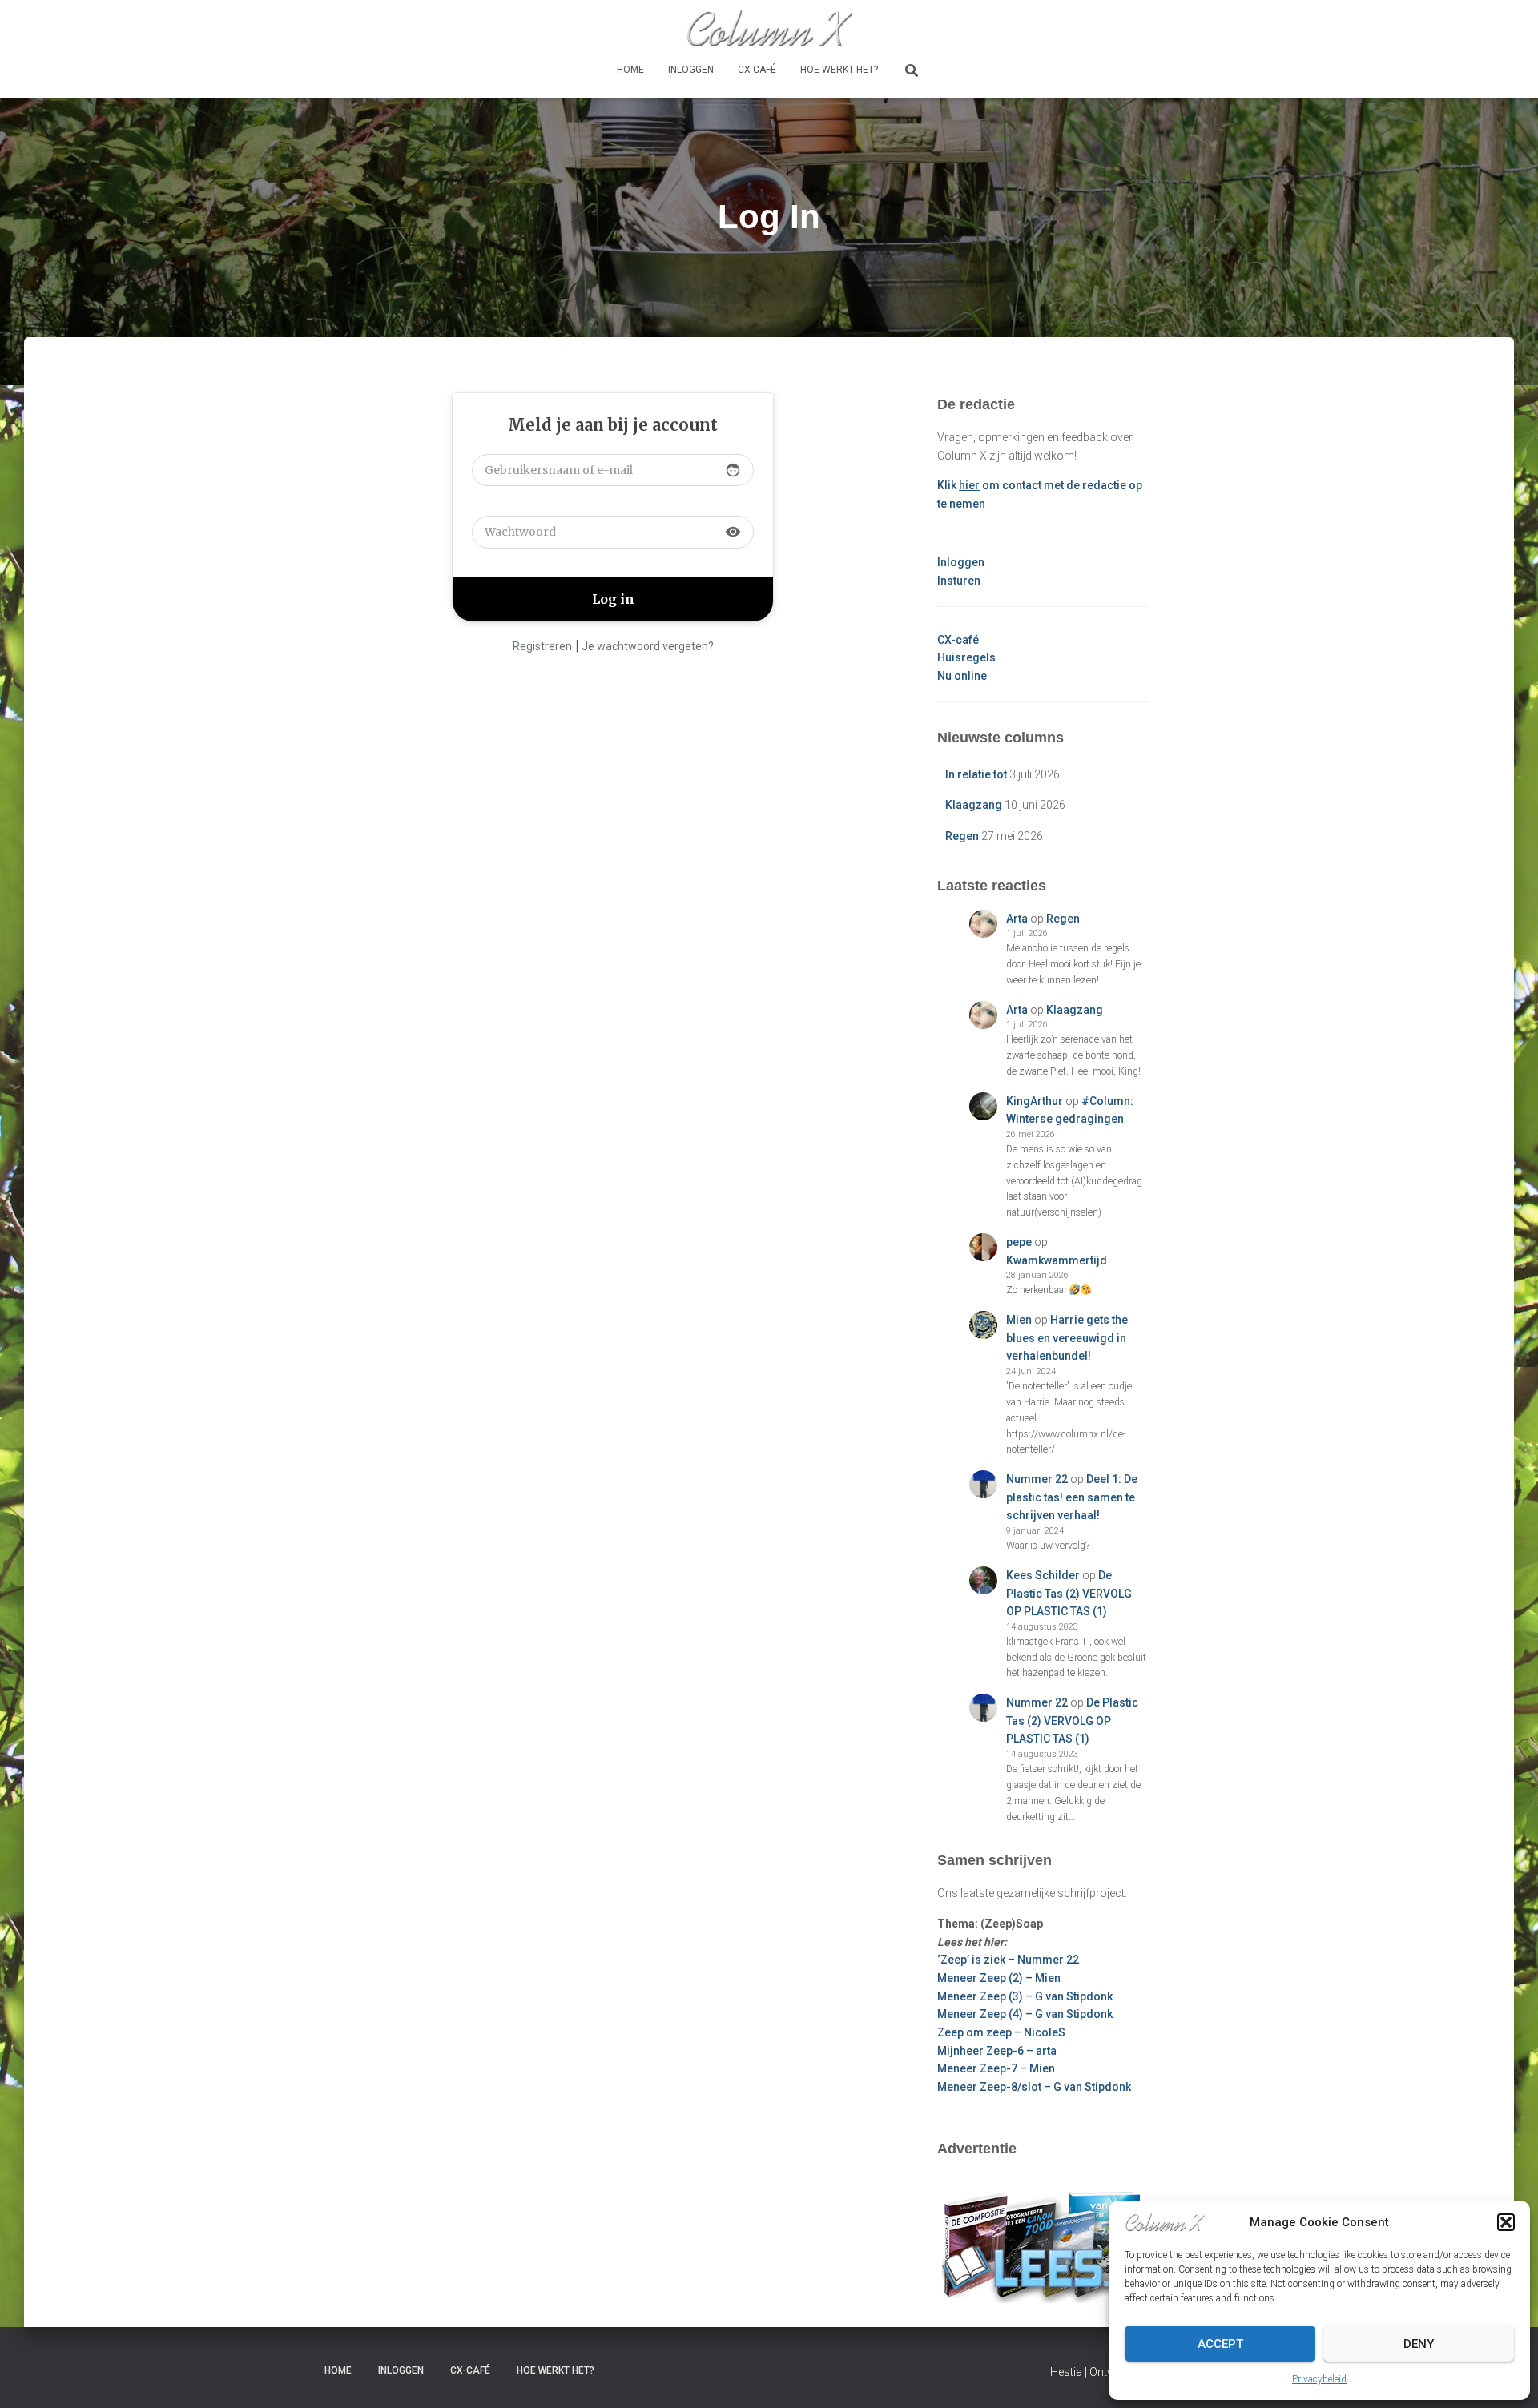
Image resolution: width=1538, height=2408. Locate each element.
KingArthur (1035, 1101)
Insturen (959, 581)
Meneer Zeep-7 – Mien (996, 2068)
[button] (1506, 2222)
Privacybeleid (1319, 2379)
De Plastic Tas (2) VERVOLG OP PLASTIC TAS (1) (1069, 1593)
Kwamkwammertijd (1057, 1260)
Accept (1220, 2344)
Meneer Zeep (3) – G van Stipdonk (1025, 1996)
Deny (1419, 2344)
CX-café (757, 70)
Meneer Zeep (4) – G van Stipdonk (1025, 2014)
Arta (1017, 919)
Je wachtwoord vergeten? (648, 646)
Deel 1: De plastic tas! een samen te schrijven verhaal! (1072, 1497)
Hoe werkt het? (839, 70)
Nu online (962, 676)
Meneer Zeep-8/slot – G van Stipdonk (1034, 2087)
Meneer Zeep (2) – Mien (999, 1978)
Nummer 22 (1037, 1479)
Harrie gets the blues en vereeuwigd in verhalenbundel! (1067, 1338)
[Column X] (769, 28)
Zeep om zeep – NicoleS (1001, 2032)
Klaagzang (974, 805)
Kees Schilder (1043, 1575)
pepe (1019, 1242)
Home (630, 70)
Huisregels (966, 657)
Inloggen (691, 70)
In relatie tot (976, 774)
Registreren (542, 646)
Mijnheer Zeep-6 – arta (997, 2051)
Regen (962, 836)
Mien (1019, 1320)
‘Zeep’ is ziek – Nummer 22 (1008, 1960)
